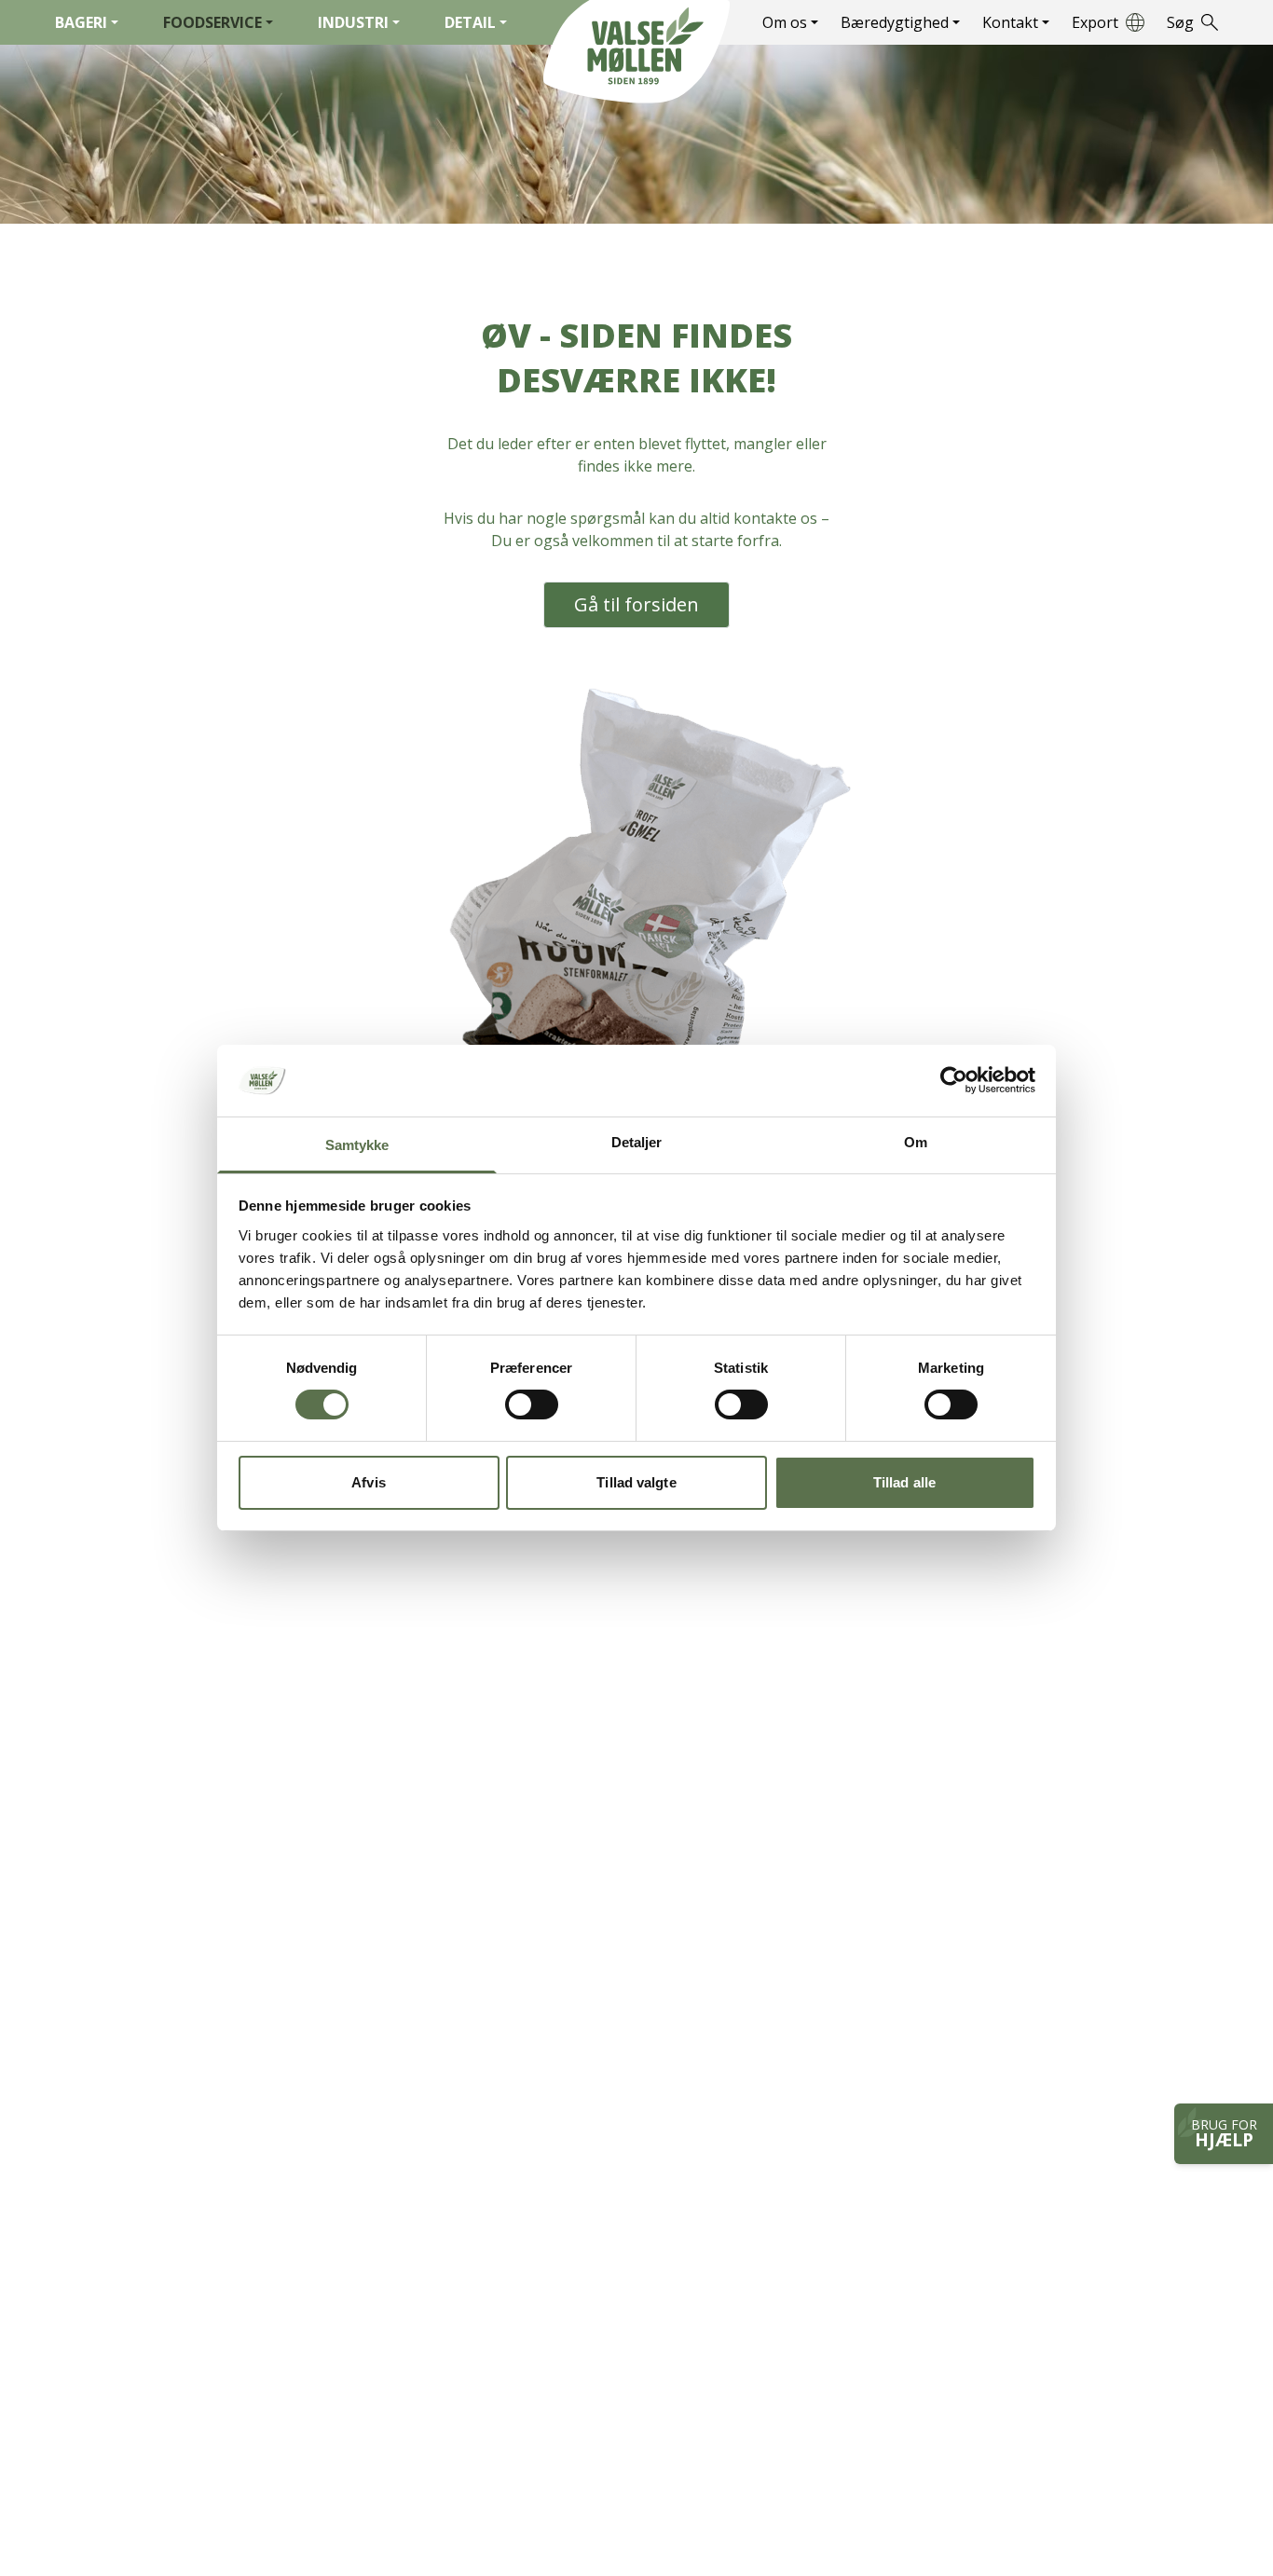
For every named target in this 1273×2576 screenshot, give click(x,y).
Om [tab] (916, 1142)
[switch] (532, 1404)
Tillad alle (904, 1482)
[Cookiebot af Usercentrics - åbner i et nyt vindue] (954, 1080)
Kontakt (1010, 22)
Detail (470, 22)
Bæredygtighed (895, 22)
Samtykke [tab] (357, 1145)
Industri (353, 22)
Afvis (369, 1482)
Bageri (81, 22)
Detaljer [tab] (637, 1142)
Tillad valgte (636, 1482)
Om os (785, 22)
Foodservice (212, 22)
